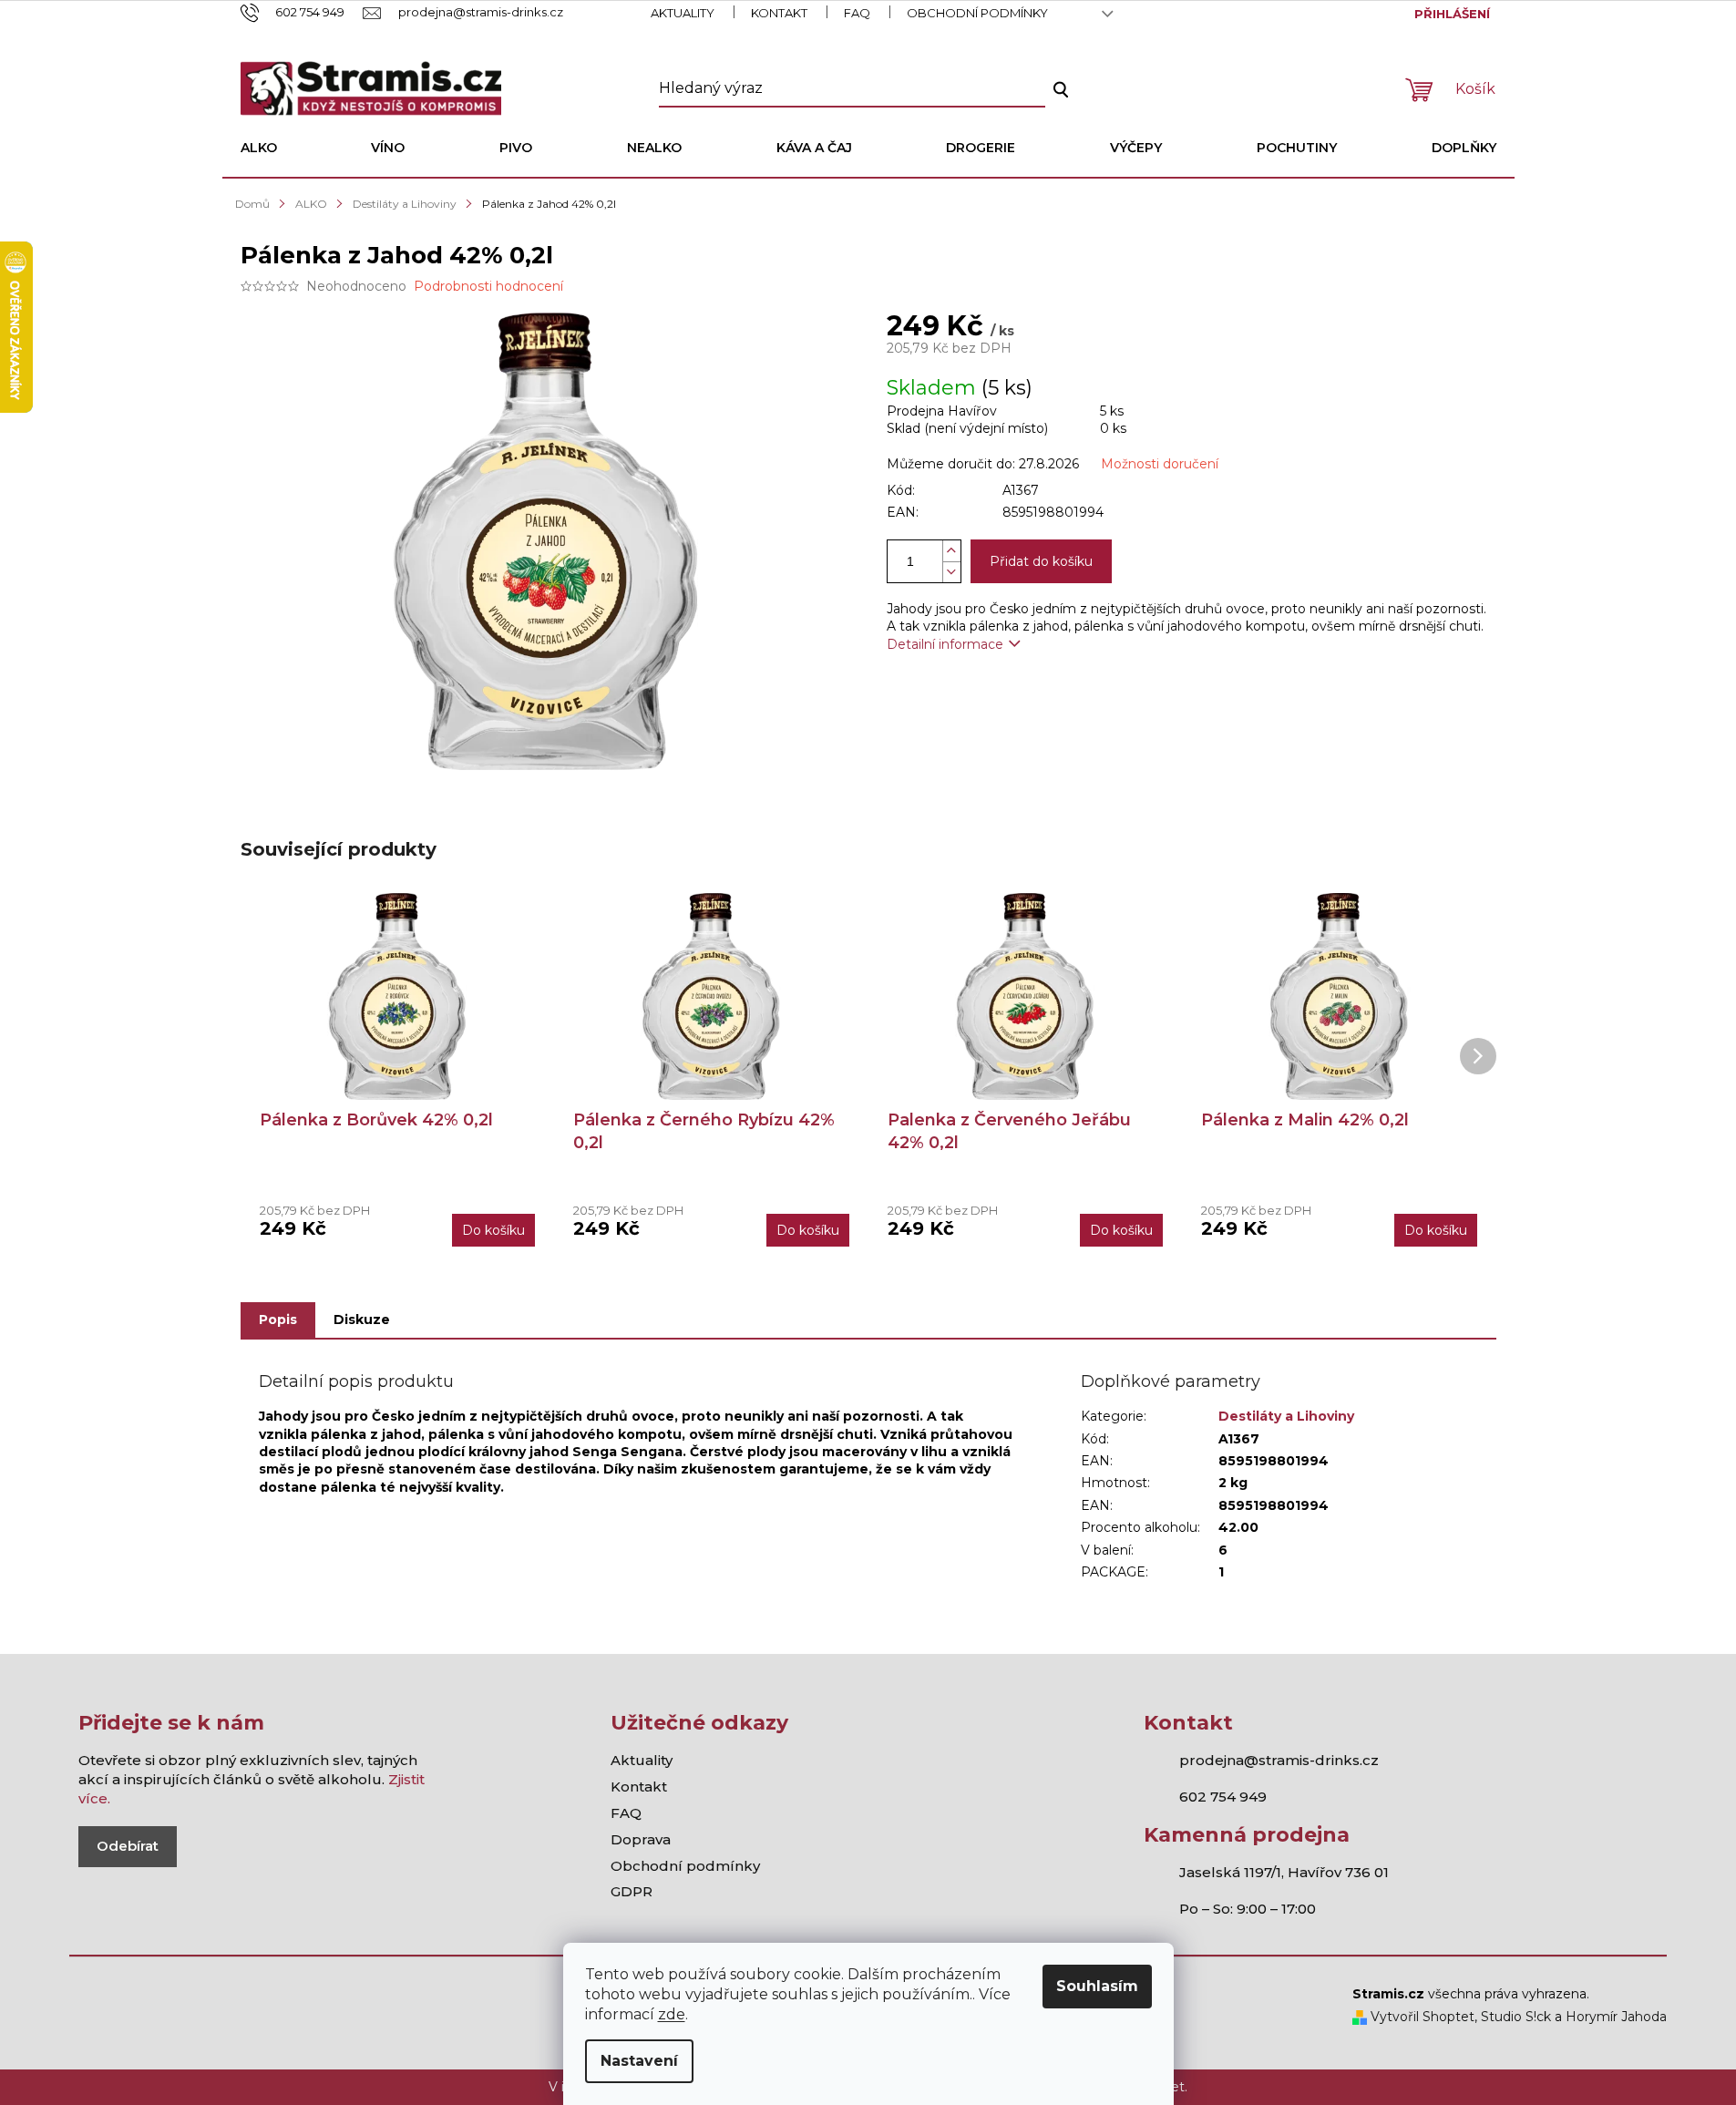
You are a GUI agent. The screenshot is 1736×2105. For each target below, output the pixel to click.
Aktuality (683, 13)
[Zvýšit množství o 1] (951, 551)
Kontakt (779, 13)
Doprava (641, 1839)
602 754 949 (1223, 1797)
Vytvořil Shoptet (1421, 2017)
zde (672, 2014)
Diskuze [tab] (362, 1319)
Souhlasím (1097, 1986)
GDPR (632, 1891)
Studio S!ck (1516, 2017)
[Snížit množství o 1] (951, 572)
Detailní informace (945, 644)
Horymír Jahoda (1616, 2017)
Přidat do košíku (1041, 561)
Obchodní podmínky (977, 13)
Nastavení (639, 2061)
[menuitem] (259, 148)
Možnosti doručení (1160, 464)
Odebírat (128, 1846)
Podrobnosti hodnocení (488, 286)
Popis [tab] (278, 1319)
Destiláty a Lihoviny (1286, 1416)
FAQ (857, 13)
